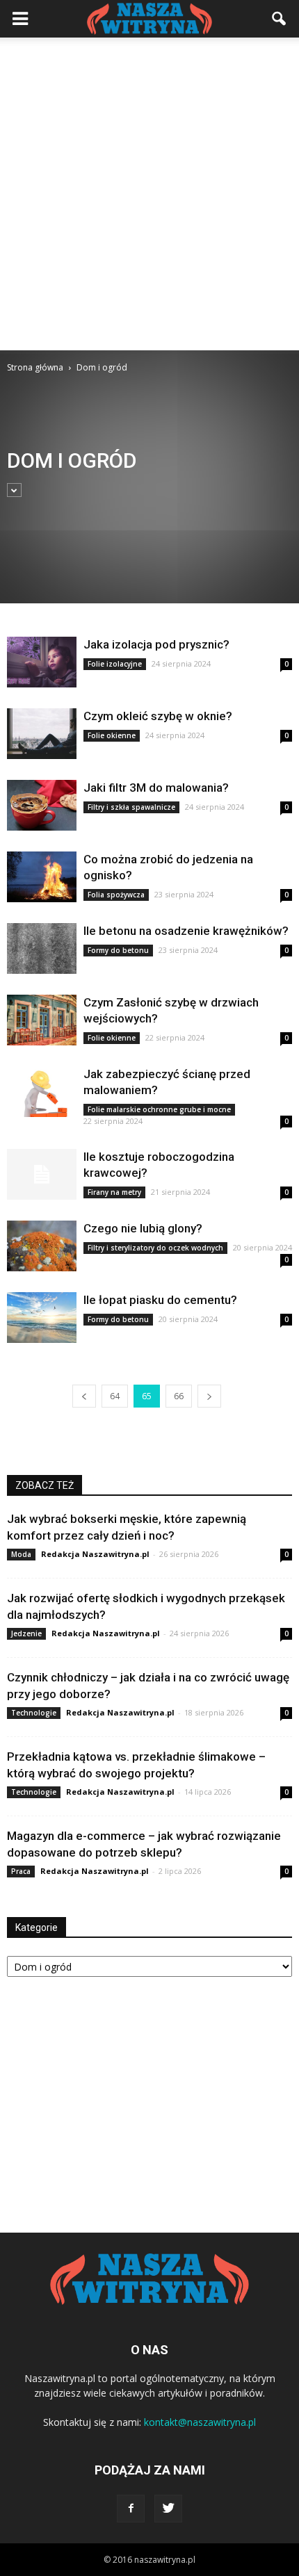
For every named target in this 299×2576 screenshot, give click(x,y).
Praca (21, 1871)
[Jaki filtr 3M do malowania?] (42, 805)
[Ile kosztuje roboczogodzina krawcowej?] (42, 1174)
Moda (21, 1554)
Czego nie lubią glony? (143, 1228)
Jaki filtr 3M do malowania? (156, 788)
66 (179, 1396)
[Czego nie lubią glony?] (42, 1246)
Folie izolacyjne (115, 664)
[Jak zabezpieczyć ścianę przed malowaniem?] (42, 1092)
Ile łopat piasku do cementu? (160, 1300)
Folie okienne (112, 735)
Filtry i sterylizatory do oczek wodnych (155, 1248)
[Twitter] (168, 2509)
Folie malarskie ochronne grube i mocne (159, 1109)
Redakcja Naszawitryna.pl (95, 1554)
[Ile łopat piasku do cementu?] (42, 1318)
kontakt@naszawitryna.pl (200, 2422)
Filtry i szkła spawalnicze (131, 807)
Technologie (34, 1713)
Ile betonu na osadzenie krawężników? (186, 931)
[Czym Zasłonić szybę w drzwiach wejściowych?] (42, 1020)
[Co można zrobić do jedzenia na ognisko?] (42, 877)
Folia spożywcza (116, 895)
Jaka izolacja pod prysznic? (156, 644)
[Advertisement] (149, 194)
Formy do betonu (118, 950)
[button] (280, 19)
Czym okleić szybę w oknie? (158, 716)
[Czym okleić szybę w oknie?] (42, 734)
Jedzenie (26, 1633)
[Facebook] (131, 2509)
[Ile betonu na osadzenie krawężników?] (42, 948)
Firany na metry (114, 1192)
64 (115, 1396)
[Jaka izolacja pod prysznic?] (42, 662)
